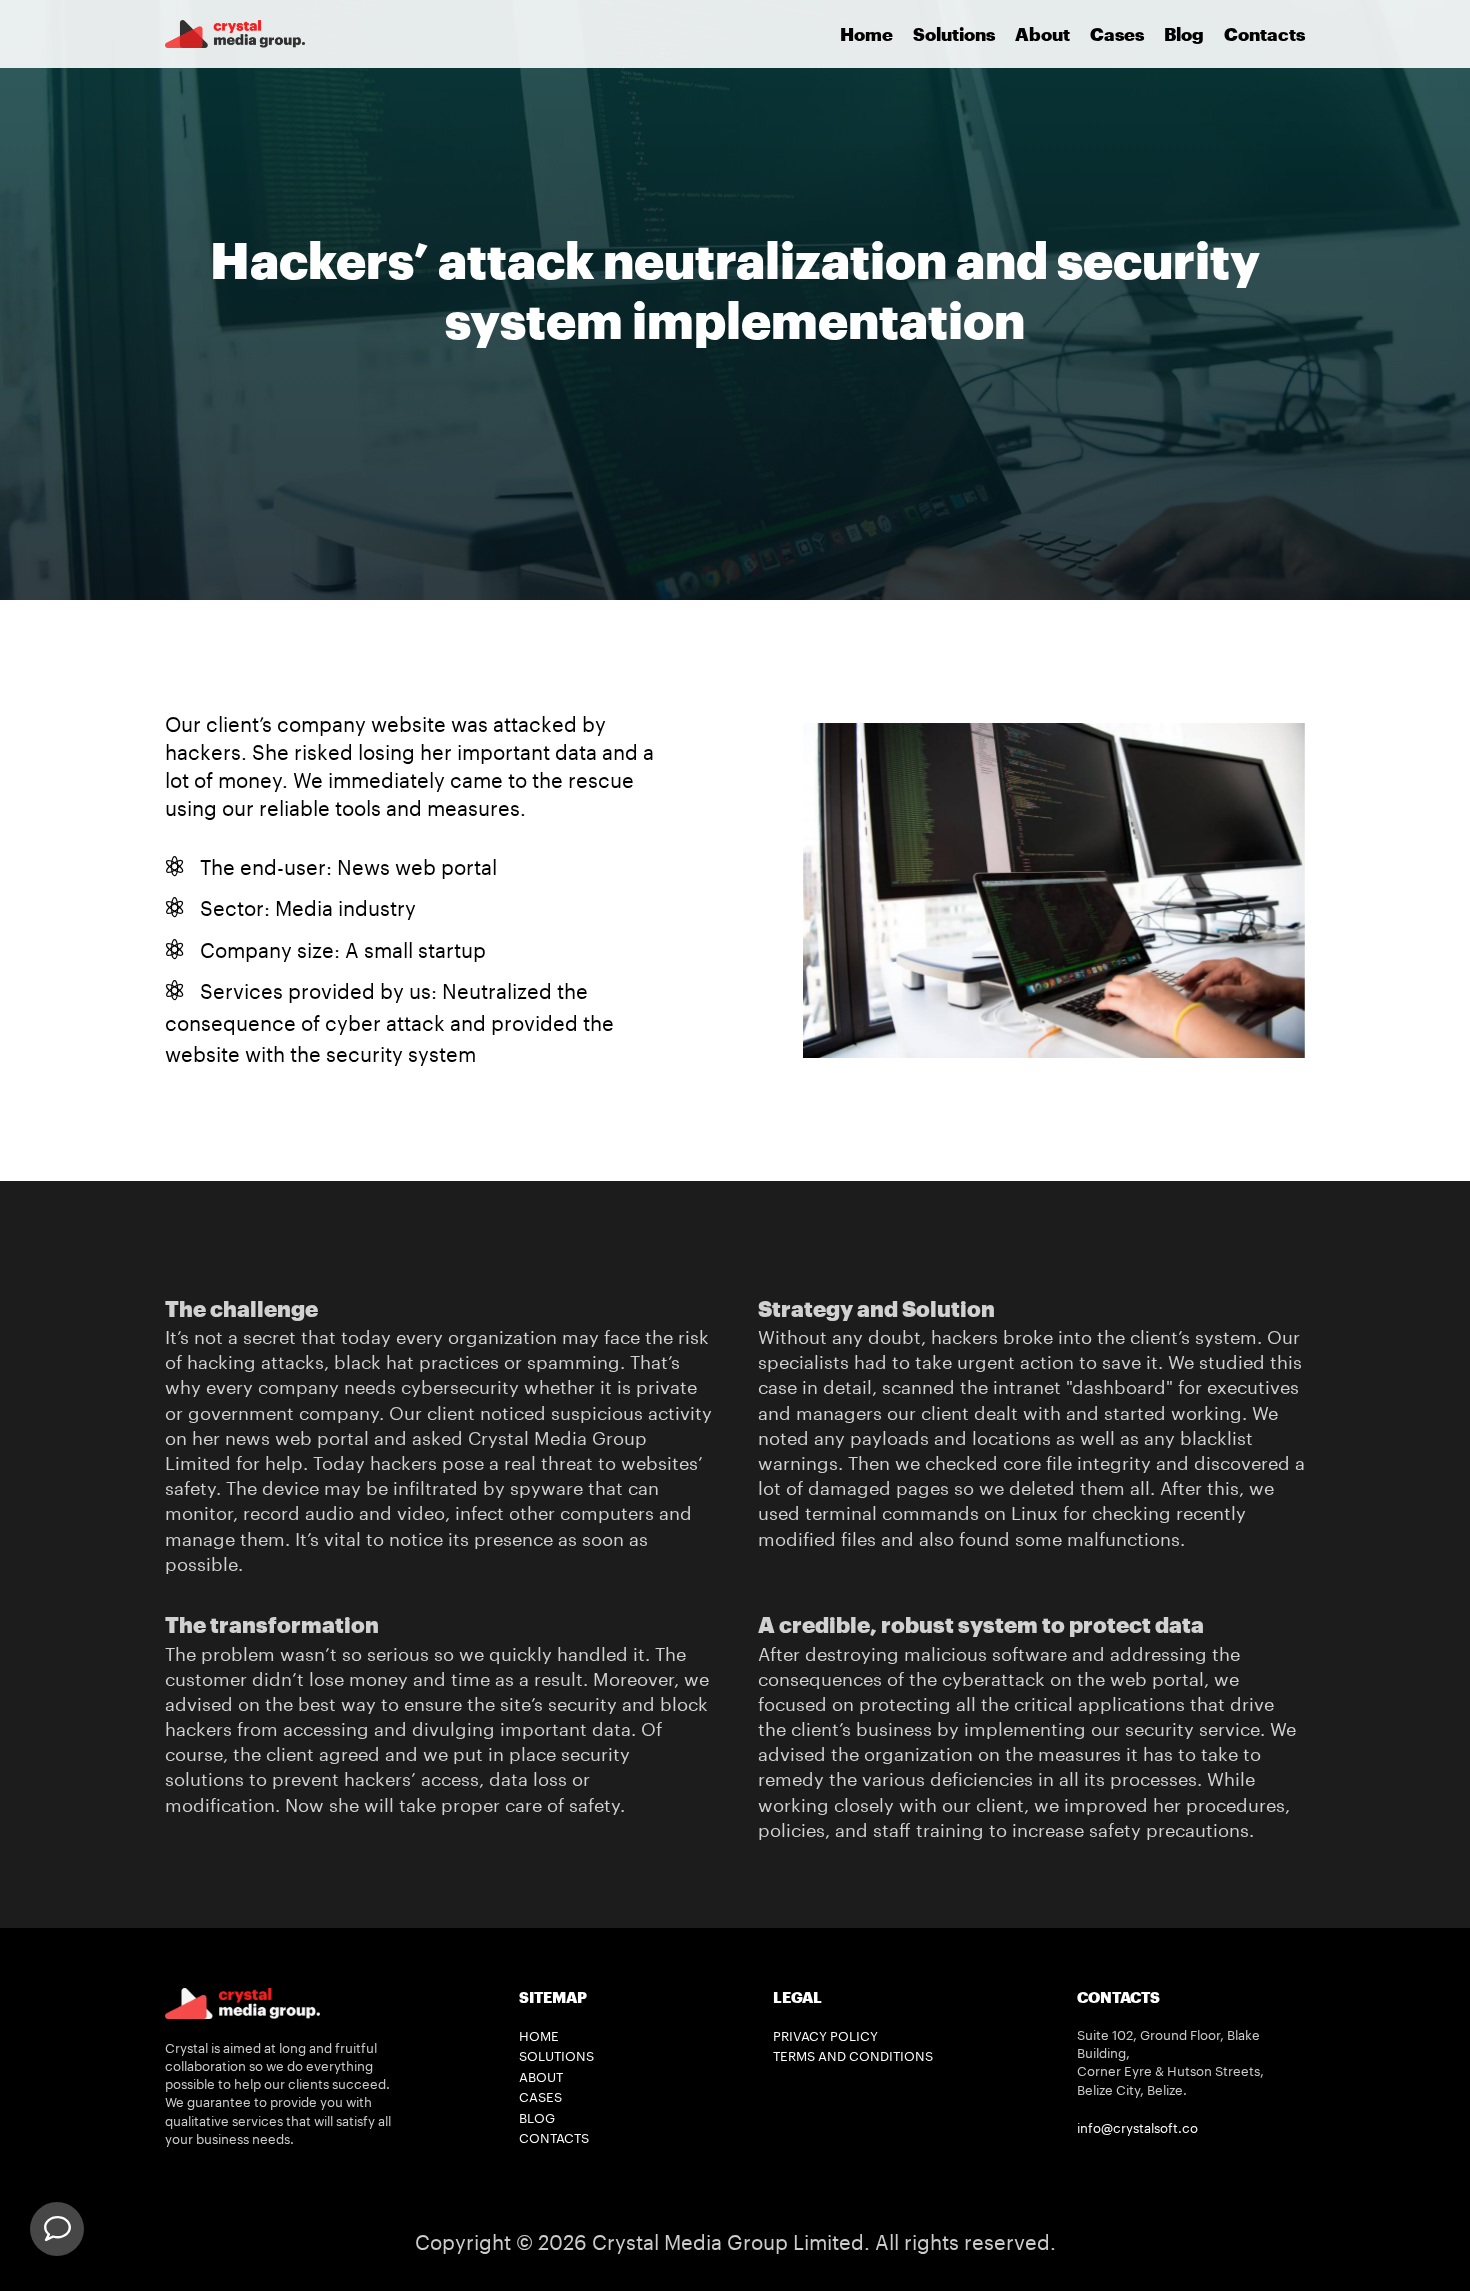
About (1042, 34)
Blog (1184, 34)
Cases (1117, 34)
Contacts (1264, 34)
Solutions (954, 34)
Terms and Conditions (853, 2056)
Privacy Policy (825, 2036)
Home (866, 34)
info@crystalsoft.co (1137, 2128)
